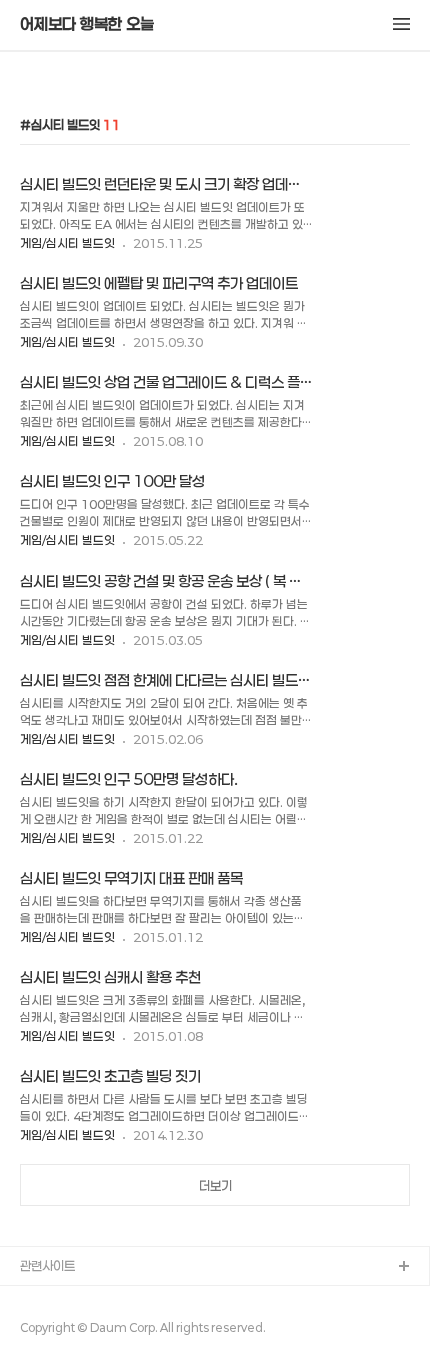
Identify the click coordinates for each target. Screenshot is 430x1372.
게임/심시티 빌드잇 (67, 243)
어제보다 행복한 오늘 (87, 24)
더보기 (215, 1186)
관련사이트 (47, 1266)
